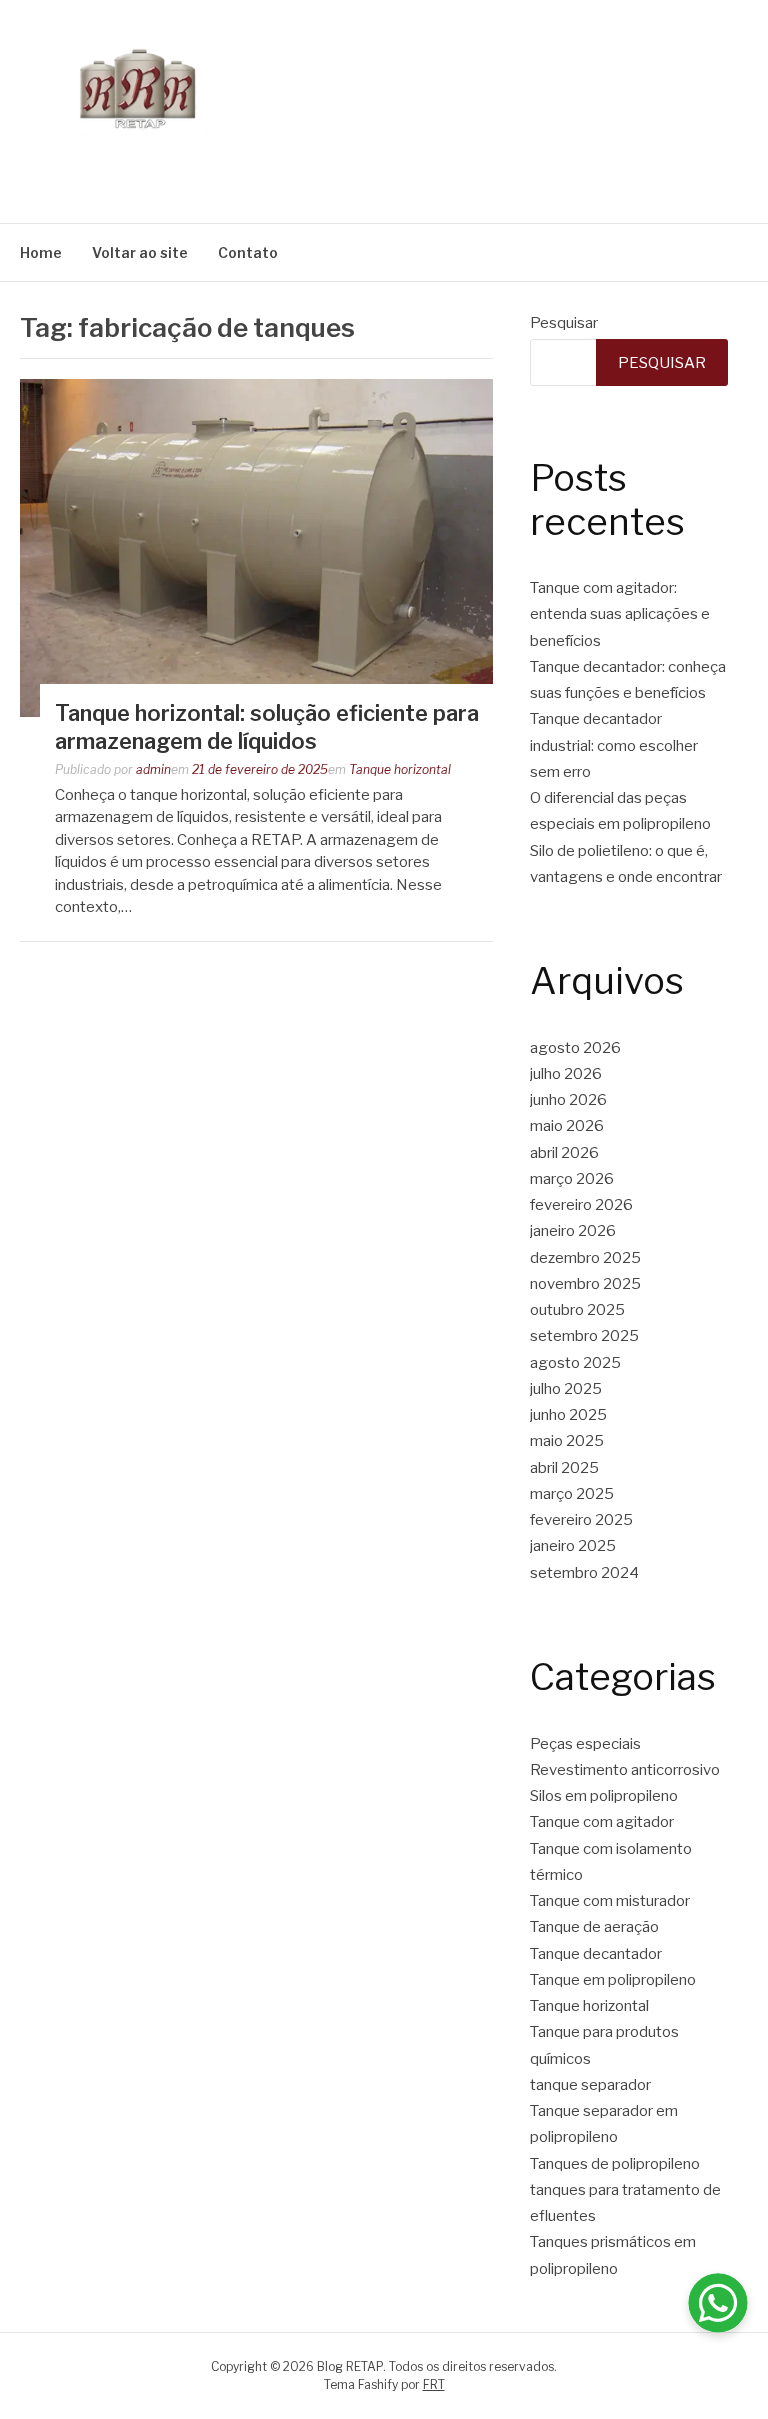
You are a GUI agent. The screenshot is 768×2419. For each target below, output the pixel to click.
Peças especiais (585, 1744)
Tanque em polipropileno (613, 1980)
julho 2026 (566, 1074)
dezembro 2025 (585, 1258)
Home (41, 252)
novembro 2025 (585, 1284)
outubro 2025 (577, 1310)
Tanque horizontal (400, 769)
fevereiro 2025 (581, 1520)
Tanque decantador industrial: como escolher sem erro (614, 745)
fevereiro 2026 (581, 1205)
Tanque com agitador (602, 1822)
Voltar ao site (140, 252)
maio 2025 (567, 1441)
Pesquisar (564, 323)
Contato (248, 252)
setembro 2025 (584, 1336)
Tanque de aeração (594, 1927)
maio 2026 (567, 1126)
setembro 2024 (584, 1573)
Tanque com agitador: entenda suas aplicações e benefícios (620, 614)
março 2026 (572, 1179)
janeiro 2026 (573, 1231)
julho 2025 (566, 1389)
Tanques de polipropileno (615, 2164)
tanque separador (590, 2085)
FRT (434, 2384)
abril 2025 (564, 1468)
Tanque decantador (596, 1954)
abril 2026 (564, 1153)
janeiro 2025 (573, 1546)
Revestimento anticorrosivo (625, 1770)
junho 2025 (568, 1415)
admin (153, 769)
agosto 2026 (575, 1048)
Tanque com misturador (610, 1901)
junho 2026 (568, 1100)
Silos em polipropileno (604, 1796)
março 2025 (572, 1494)
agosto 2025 (575, 1363)
